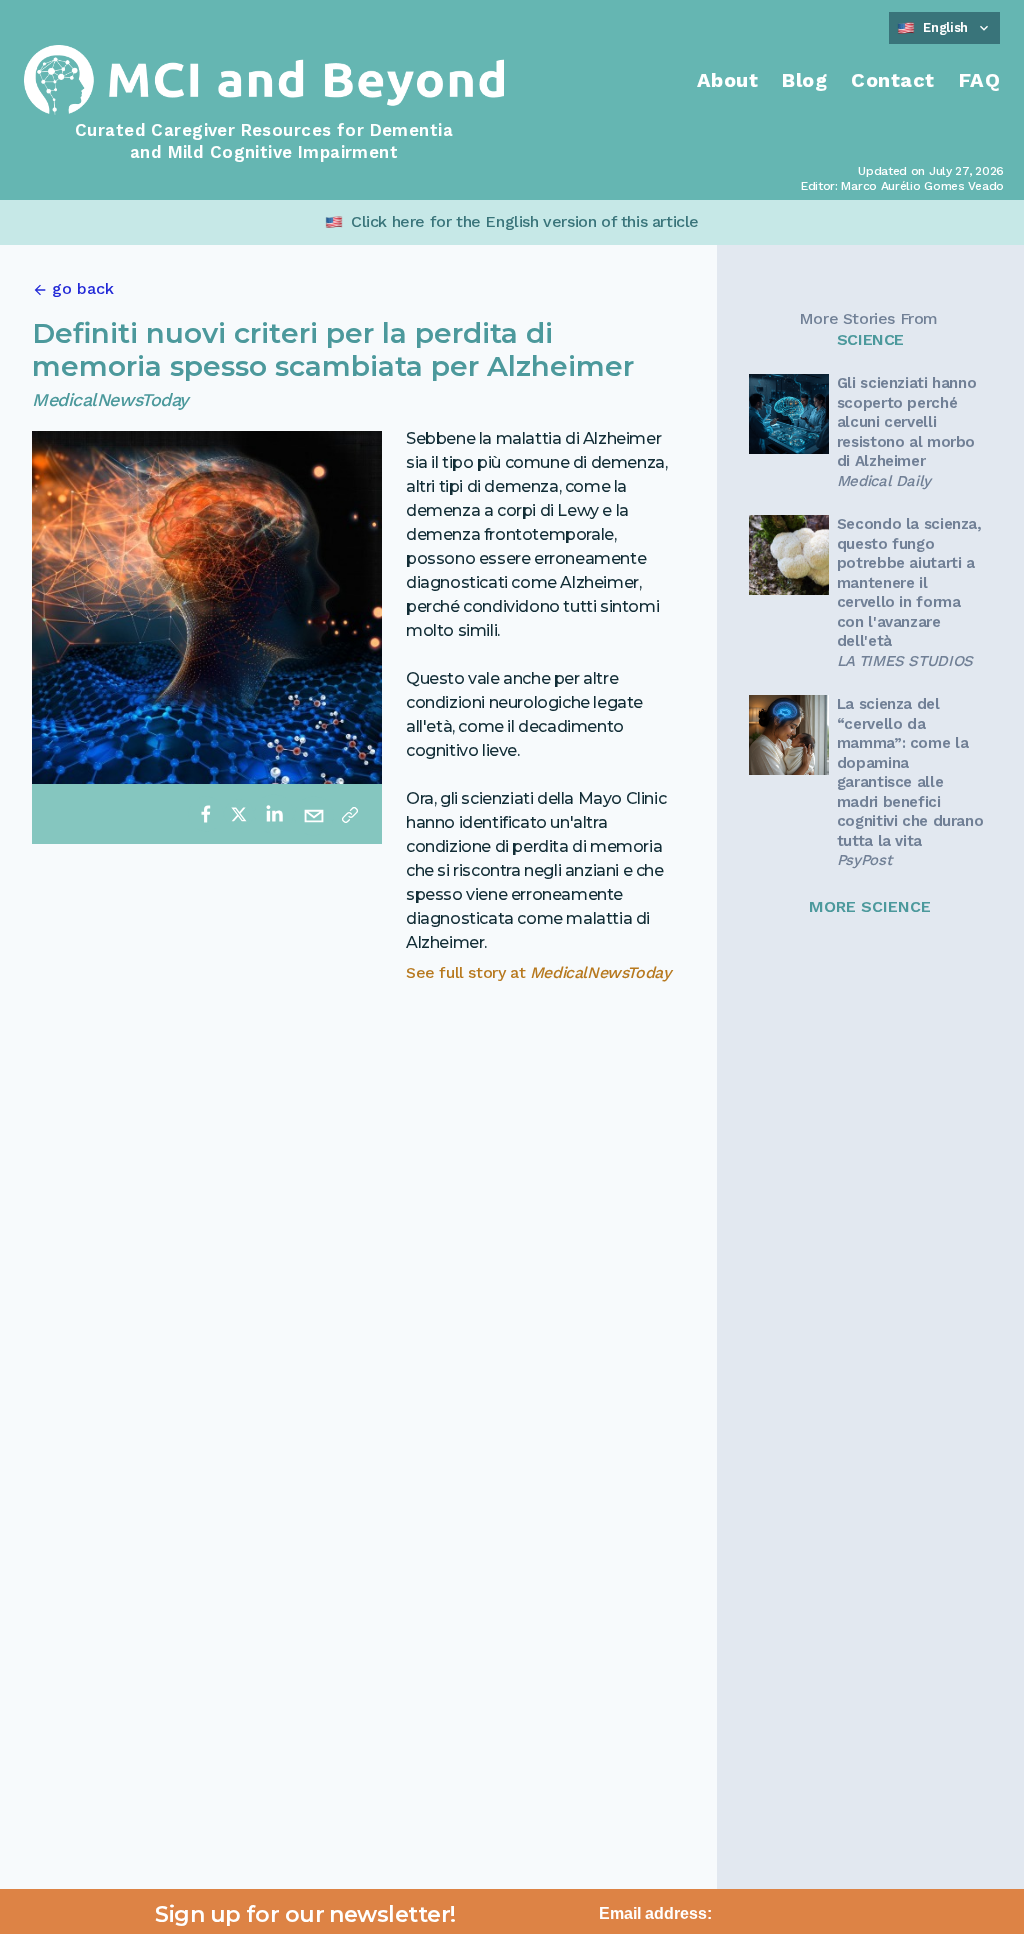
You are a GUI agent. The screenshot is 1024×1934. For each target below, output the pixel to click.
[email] (314, 814)
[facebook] (206, 814)
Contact (893, 80)
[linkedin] (274, 814)
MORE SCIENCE (870, 906)
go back (83, 288)
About (728, 80)
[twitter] (239, 814)
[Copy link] (350, 814)
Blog (804, 80)
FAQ (980, 80)
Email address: (655, 1913)
